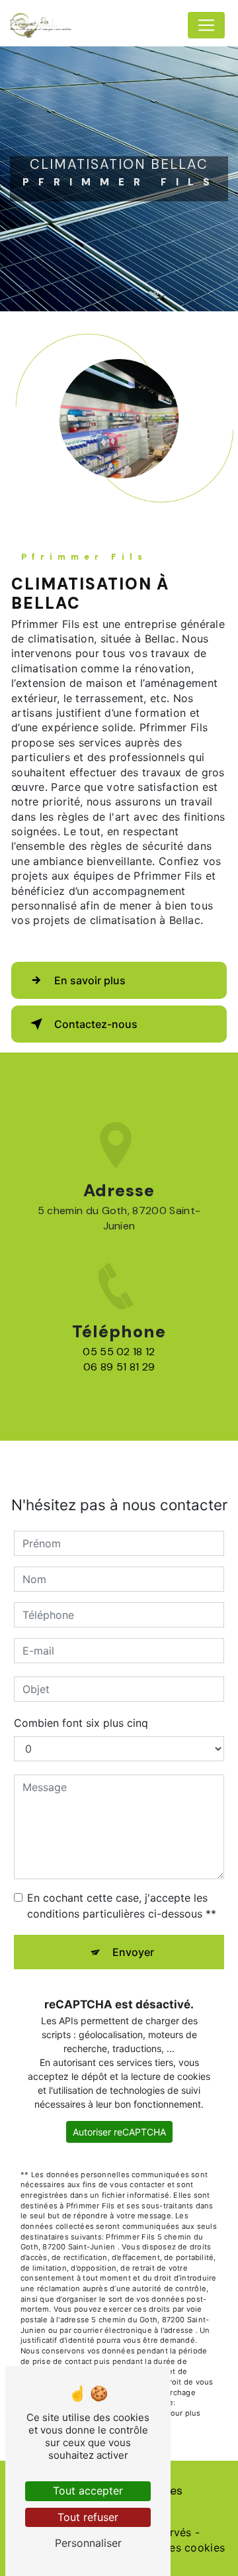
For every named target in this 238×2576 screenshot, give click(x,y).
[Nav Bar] (206, 25)
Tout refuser (88, 2517)
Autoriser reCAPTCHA (119, 2132)
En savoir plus (90, 980)
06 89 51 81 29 (119, 1367)
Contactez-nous (96, 1024)
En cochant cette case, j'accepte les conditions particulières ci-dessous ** (122, 1906)
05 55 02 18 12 (119, 1352)
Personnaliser (88, 2543)
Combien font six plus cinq (81, 1723)
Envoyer (133, 1952)
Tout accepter (88, 2491)
